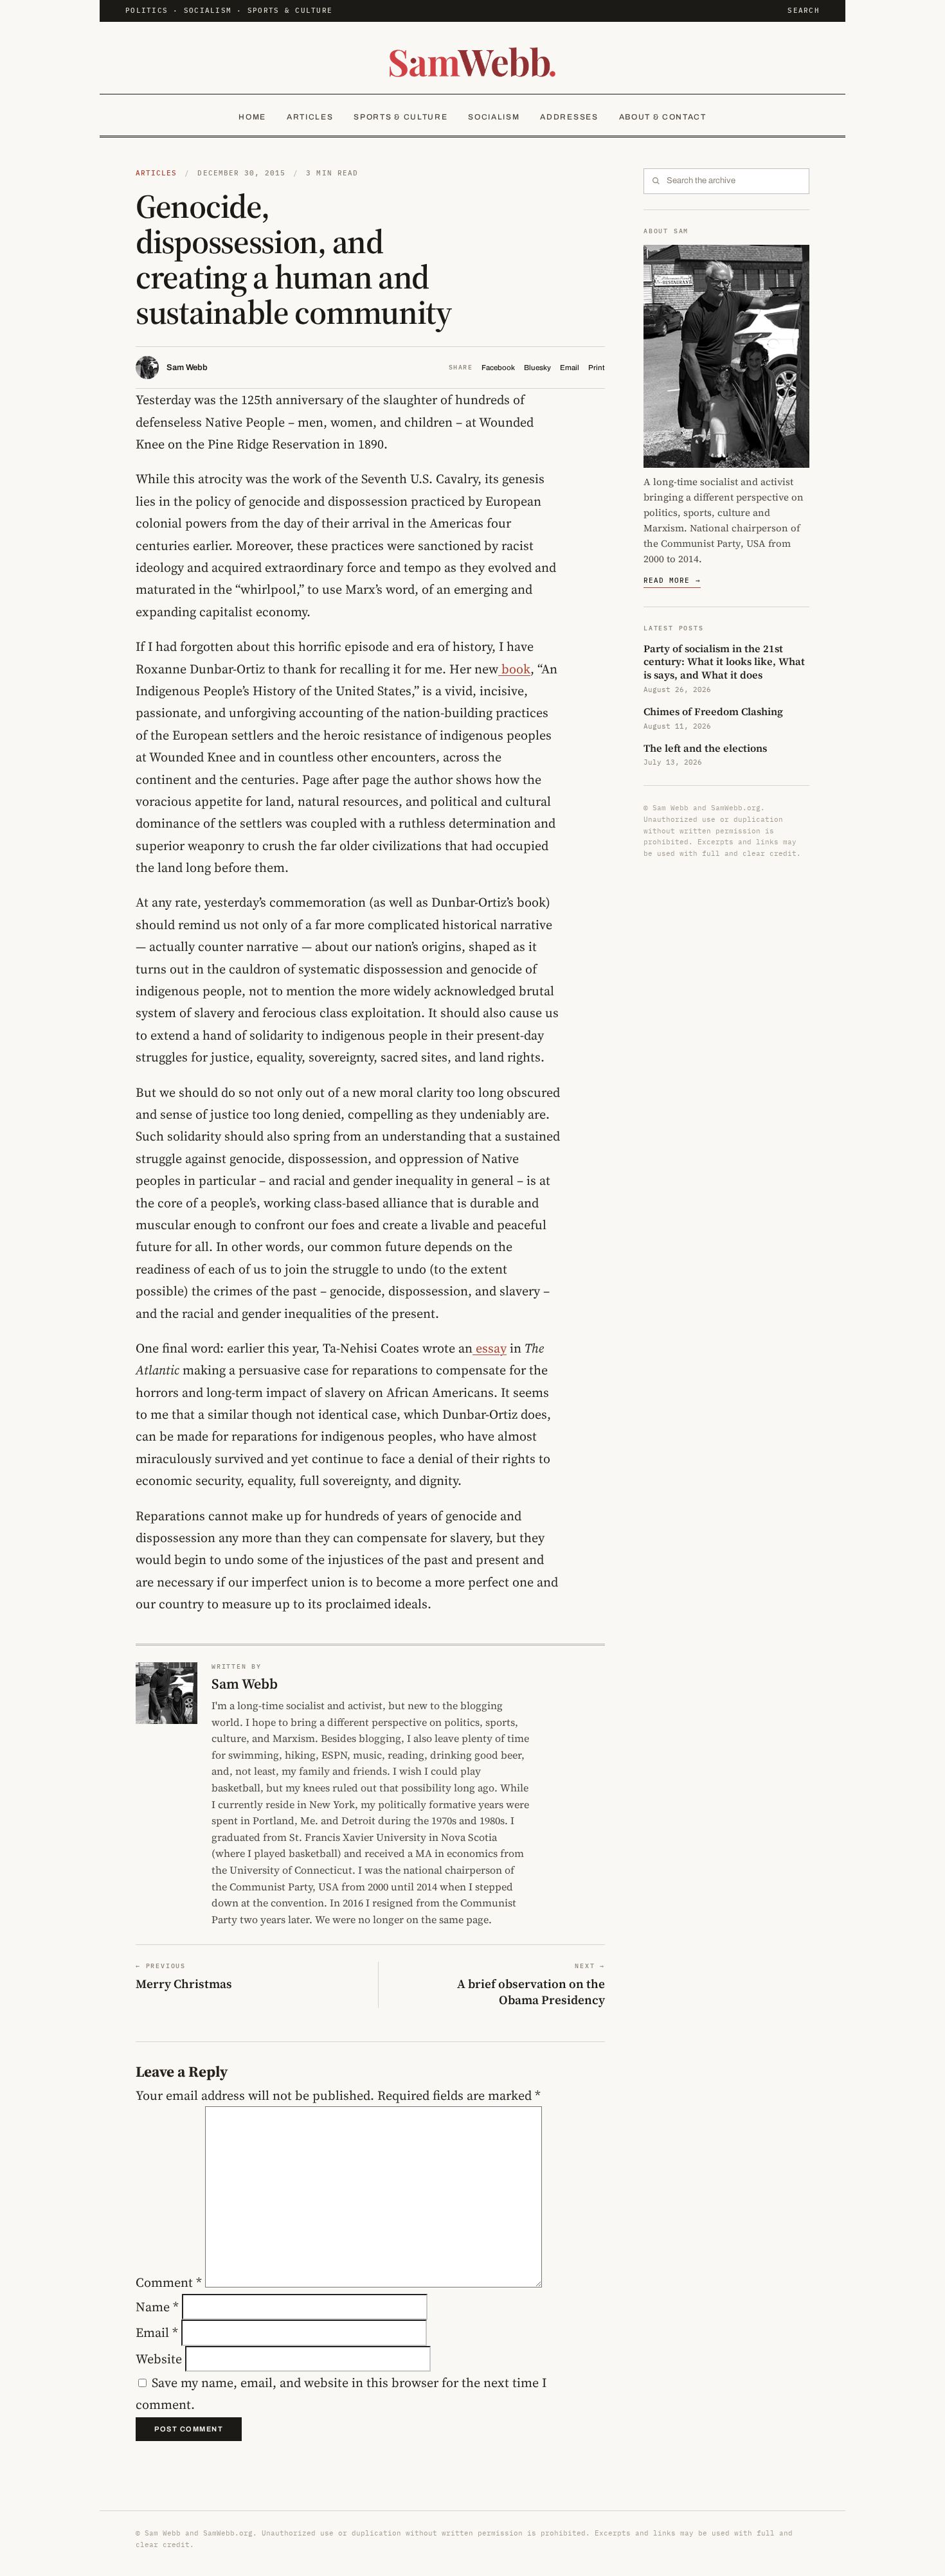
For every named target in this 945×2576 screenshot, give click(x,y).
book (514, 669)
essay (490, 1348)
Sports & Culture (401, 117)
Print (597, 368)
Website (159, 2359)
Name (157, 2307)
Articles (310, 117)
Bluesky (537, 368)
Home (252, 117)
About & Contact (663, 117)
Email (570, 368)
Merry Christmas (184, 1984)
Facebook (498, 368)
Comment (169, 2283)
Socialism (494, 117)
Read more (672, 580)
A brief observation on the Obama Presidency (531, 1992)
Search (804, 10)
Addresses (569, 117)
